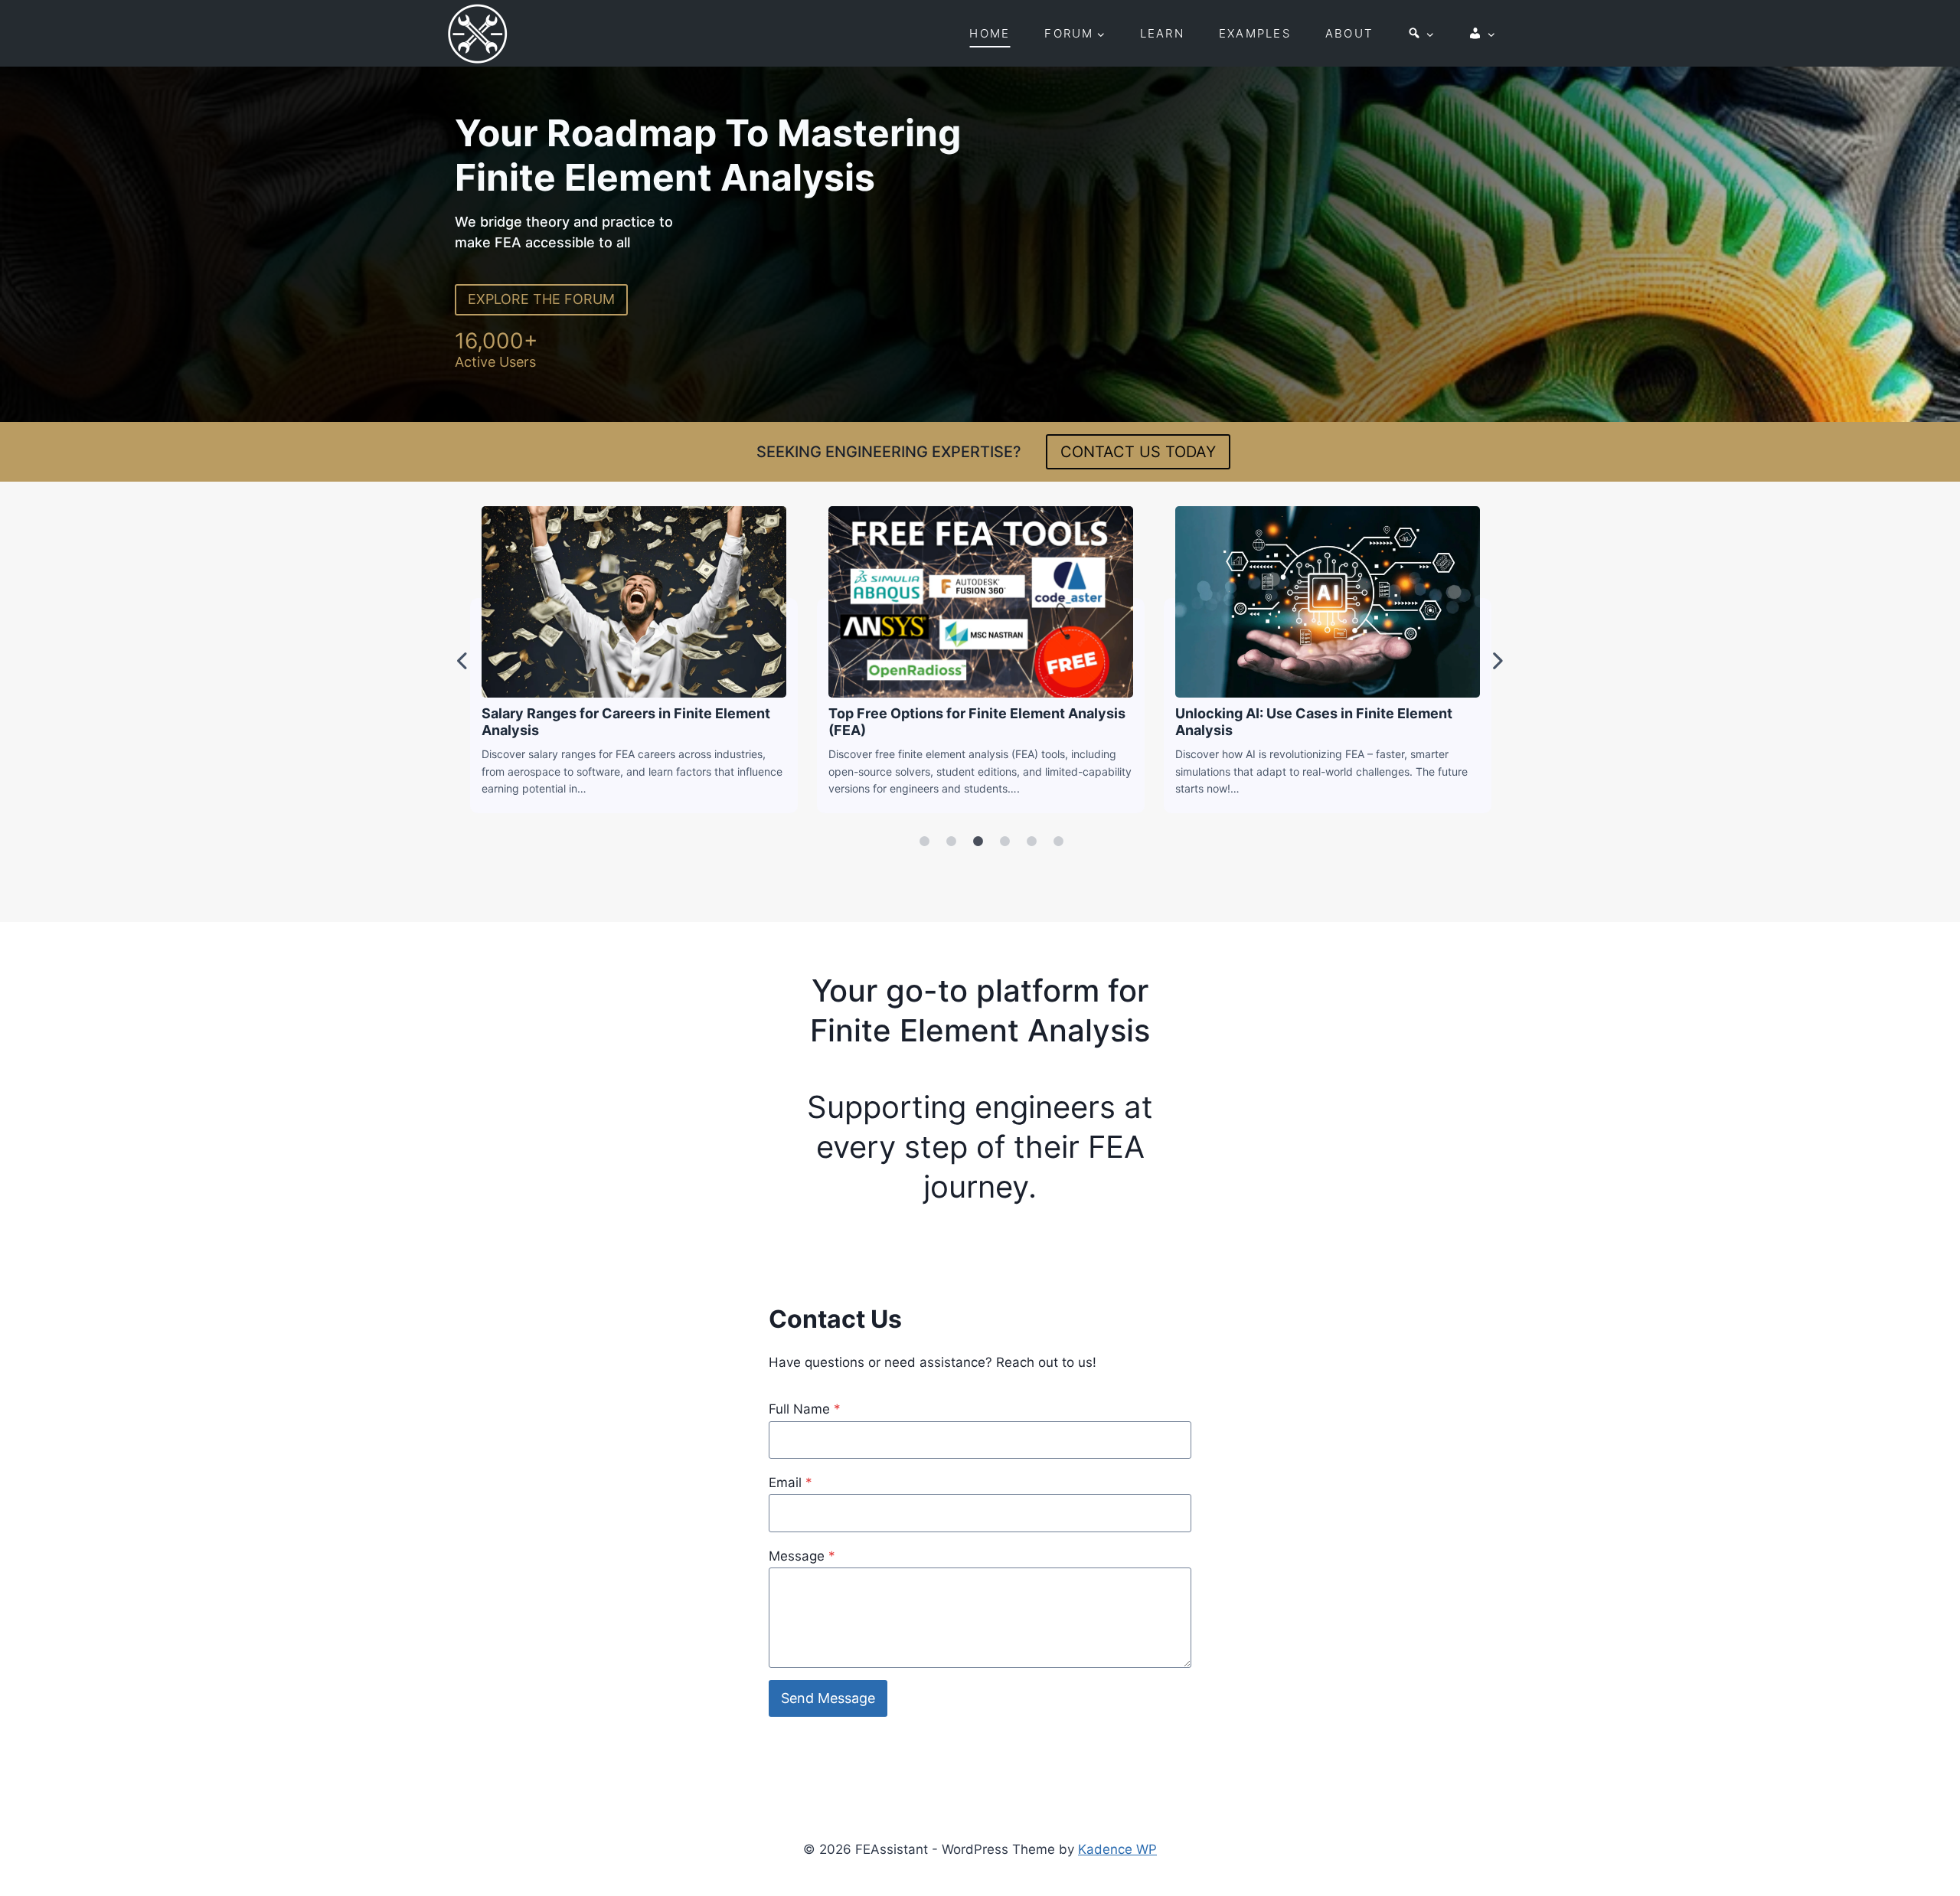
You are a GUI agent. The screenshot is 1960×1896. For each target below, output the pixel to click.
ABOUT (1349, 33)
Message (802, 1556)
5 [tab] (1031, 842)
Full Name (805, 1409)
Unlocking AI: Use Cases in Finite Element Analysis (1327, 601)
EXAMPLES (1255, 33)
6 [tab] (1058, 842)
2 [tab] (951, 842)
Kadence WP (1117, 1849)
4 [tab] (1004, 842)
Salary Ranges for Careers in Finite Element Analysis (633, 601)
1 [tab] (924, 842)
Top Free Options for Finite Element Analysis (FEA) (980, 601)
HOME (990, 33)
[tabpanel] (634, 660)
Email (791, 1482)
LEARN (1162, 33)
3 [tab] (978, 842)
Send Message (828, 1698)
